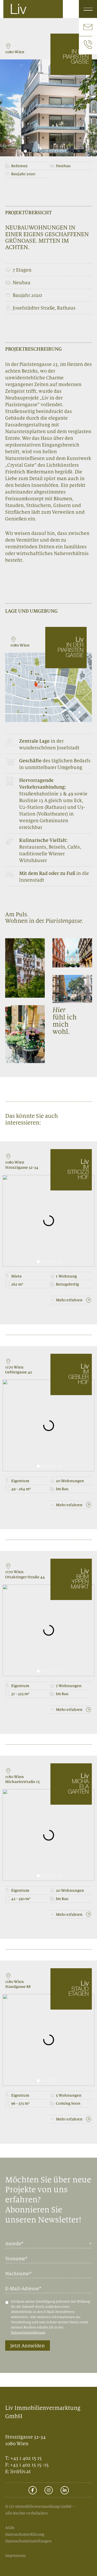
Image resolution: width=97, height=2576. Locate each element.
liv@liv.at (21, 2471)
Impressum (15, 2555)
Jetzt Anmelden (28, 2346)
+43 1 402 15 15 (26, 2458)
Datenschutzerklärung (28, 2332)
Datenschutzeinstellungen (28, 2541)
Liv (18, 10)
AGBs (10, 2528)
